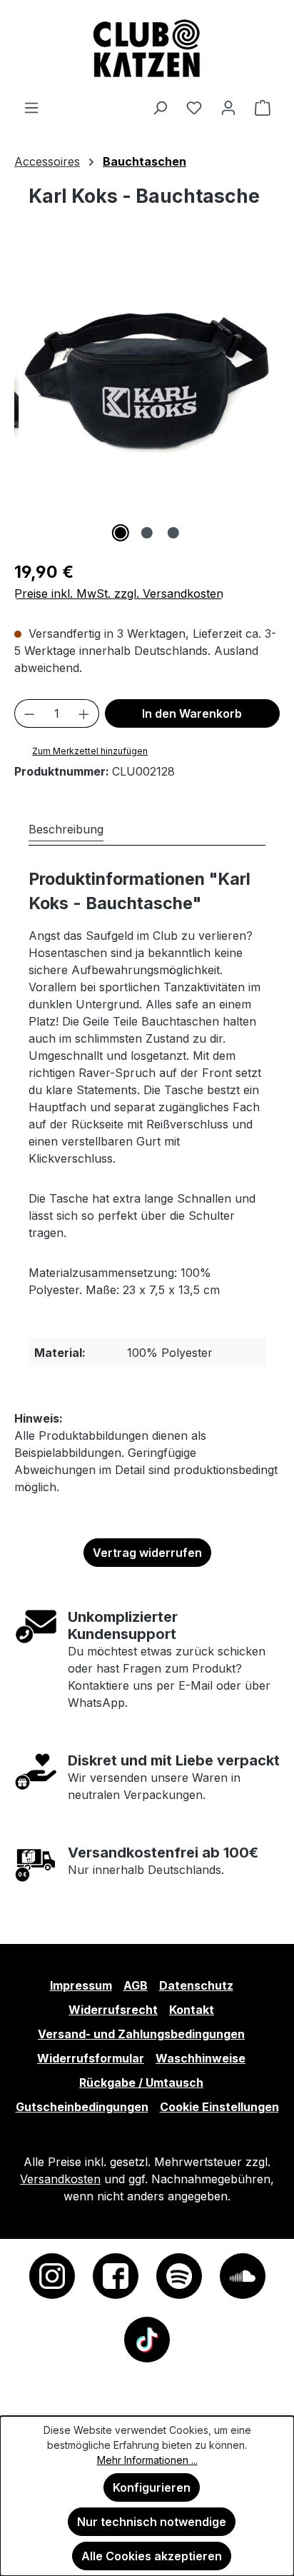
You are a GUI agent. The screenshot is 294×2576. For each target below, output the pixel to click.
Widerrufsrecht (113, 2010)
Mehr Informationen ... (147, 2460)
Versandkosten (60, 2179)
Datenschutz (196, 1985)
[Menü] (31, 107)
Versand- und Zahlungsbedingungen (141, 2034)
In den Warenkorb (192, 713)
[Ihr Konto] (228, 107)
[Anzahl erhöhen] (84, 713)
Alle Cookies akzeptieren (152, 2556)
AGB (136, 1985)
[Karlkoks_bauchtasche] (150, 381)
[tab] (66, 829)
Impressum (81, 1985)
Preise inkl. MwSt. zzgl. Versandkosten (119, 593)
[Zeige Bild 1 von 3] (121, 533)
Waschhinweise (201, 2058)
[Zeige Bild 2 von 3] (147, 533)
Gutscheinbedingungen (82, 2107)
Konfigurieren (152, 2487)
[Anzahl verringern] (29, 713)
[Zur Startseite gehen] (147, 49)
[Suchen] (160, 107)
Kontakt (192, 2010)
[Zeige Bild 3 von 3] (173, 533)
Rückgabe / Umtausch (141, 2083)
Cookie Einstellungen (219, 2107)
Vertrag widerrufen (147, 1553)
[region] (147, 396)
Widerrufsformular (91, 2058)
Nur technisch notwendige (152, 2522)
